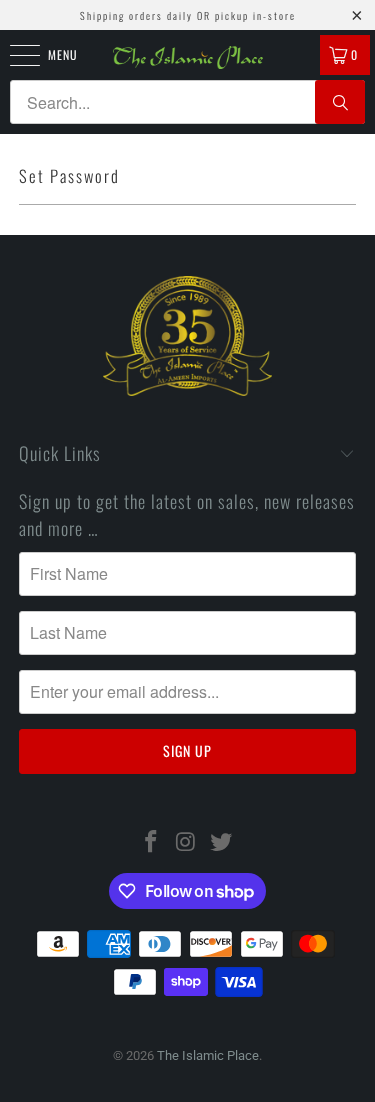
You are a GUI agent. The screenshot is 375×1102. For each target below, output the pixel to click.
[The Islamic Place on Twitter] (221, 843)
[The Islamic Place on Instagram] (187, 843)
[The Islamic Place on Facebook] (152, 843)
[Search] (340, 102)
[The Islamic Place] (188, 57)
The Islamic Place (208, 1055)
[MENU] (14, 55)
